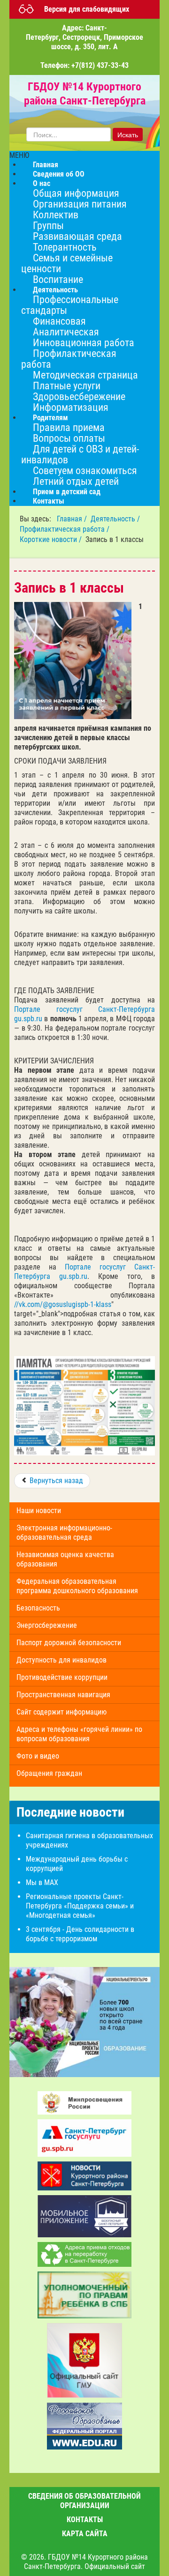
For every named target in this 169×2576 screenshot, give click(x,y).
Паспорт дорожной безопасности (69, 1643)
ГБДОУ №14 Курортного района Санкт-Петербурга (85, 94)
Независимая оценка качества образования (65, 1559)
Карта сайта (85, 2534)
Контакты (49, 501)
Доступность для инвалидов (61, 1660)
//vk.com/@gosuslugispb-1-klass (63, 1304)
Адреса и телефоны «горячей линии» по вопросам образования (79, 1734)
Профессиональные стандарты (70, 305)
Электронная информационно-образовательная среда (64, 1533)
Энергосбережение (47, 1625)
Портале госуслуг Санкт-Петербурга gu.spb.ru (84, 1272)
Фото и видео (38, 1756)
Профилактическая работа (69, 359)
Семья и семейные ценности (67, 263)
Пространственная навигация (63, 1695)
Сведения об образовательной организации (84, 2501)
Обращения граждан (49, 1773)
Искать (128, 134)
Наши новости (39, 1511)
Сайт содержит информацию (61, 1712)
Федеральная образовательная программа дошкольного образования (77, 1586)
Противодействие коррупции (62, 1677)
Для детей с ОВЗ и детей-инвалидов (80, 454)
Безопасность (38, 1608)
